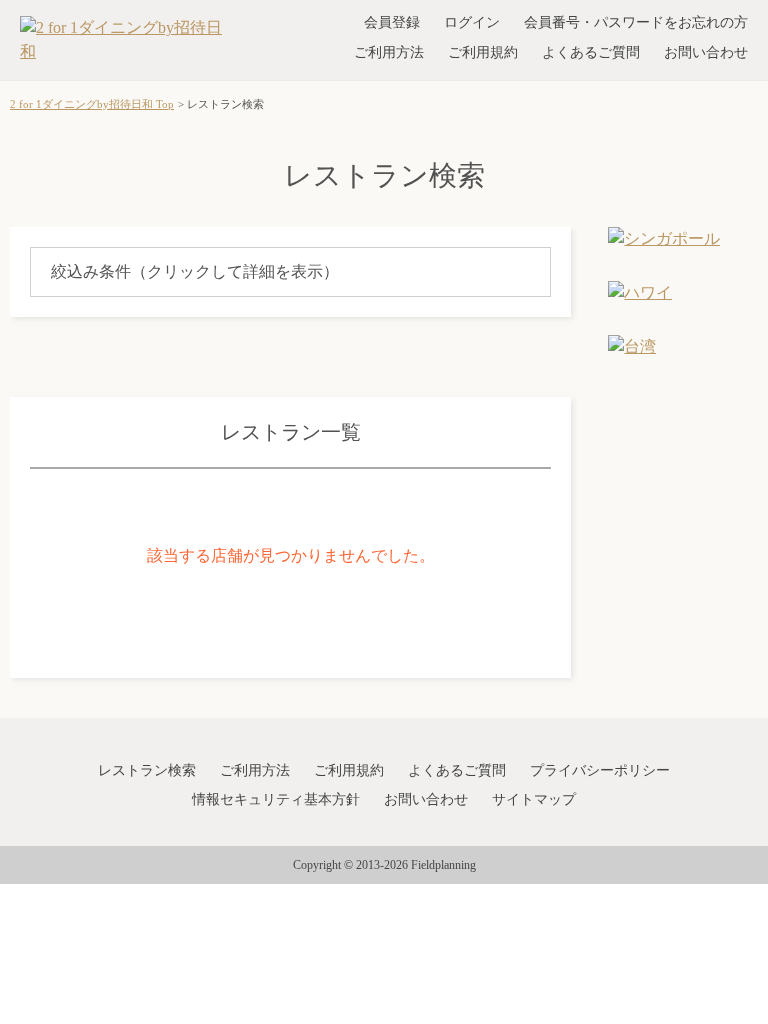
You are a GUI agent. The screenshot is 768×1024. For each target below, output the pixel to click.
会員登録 (392, 22)
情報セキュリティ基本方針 (276, 799)
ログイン (472, 22)
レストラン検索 (147, 770)
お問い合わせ (706, 52)
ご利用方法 (389, 52)
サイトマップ (534, 799)
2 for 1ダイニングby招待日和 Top (92, 104)
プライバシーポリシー (600, 770)
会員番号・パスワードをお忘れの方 (636, 22)
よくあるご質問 (591, 52)
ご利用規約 (483, 52)
